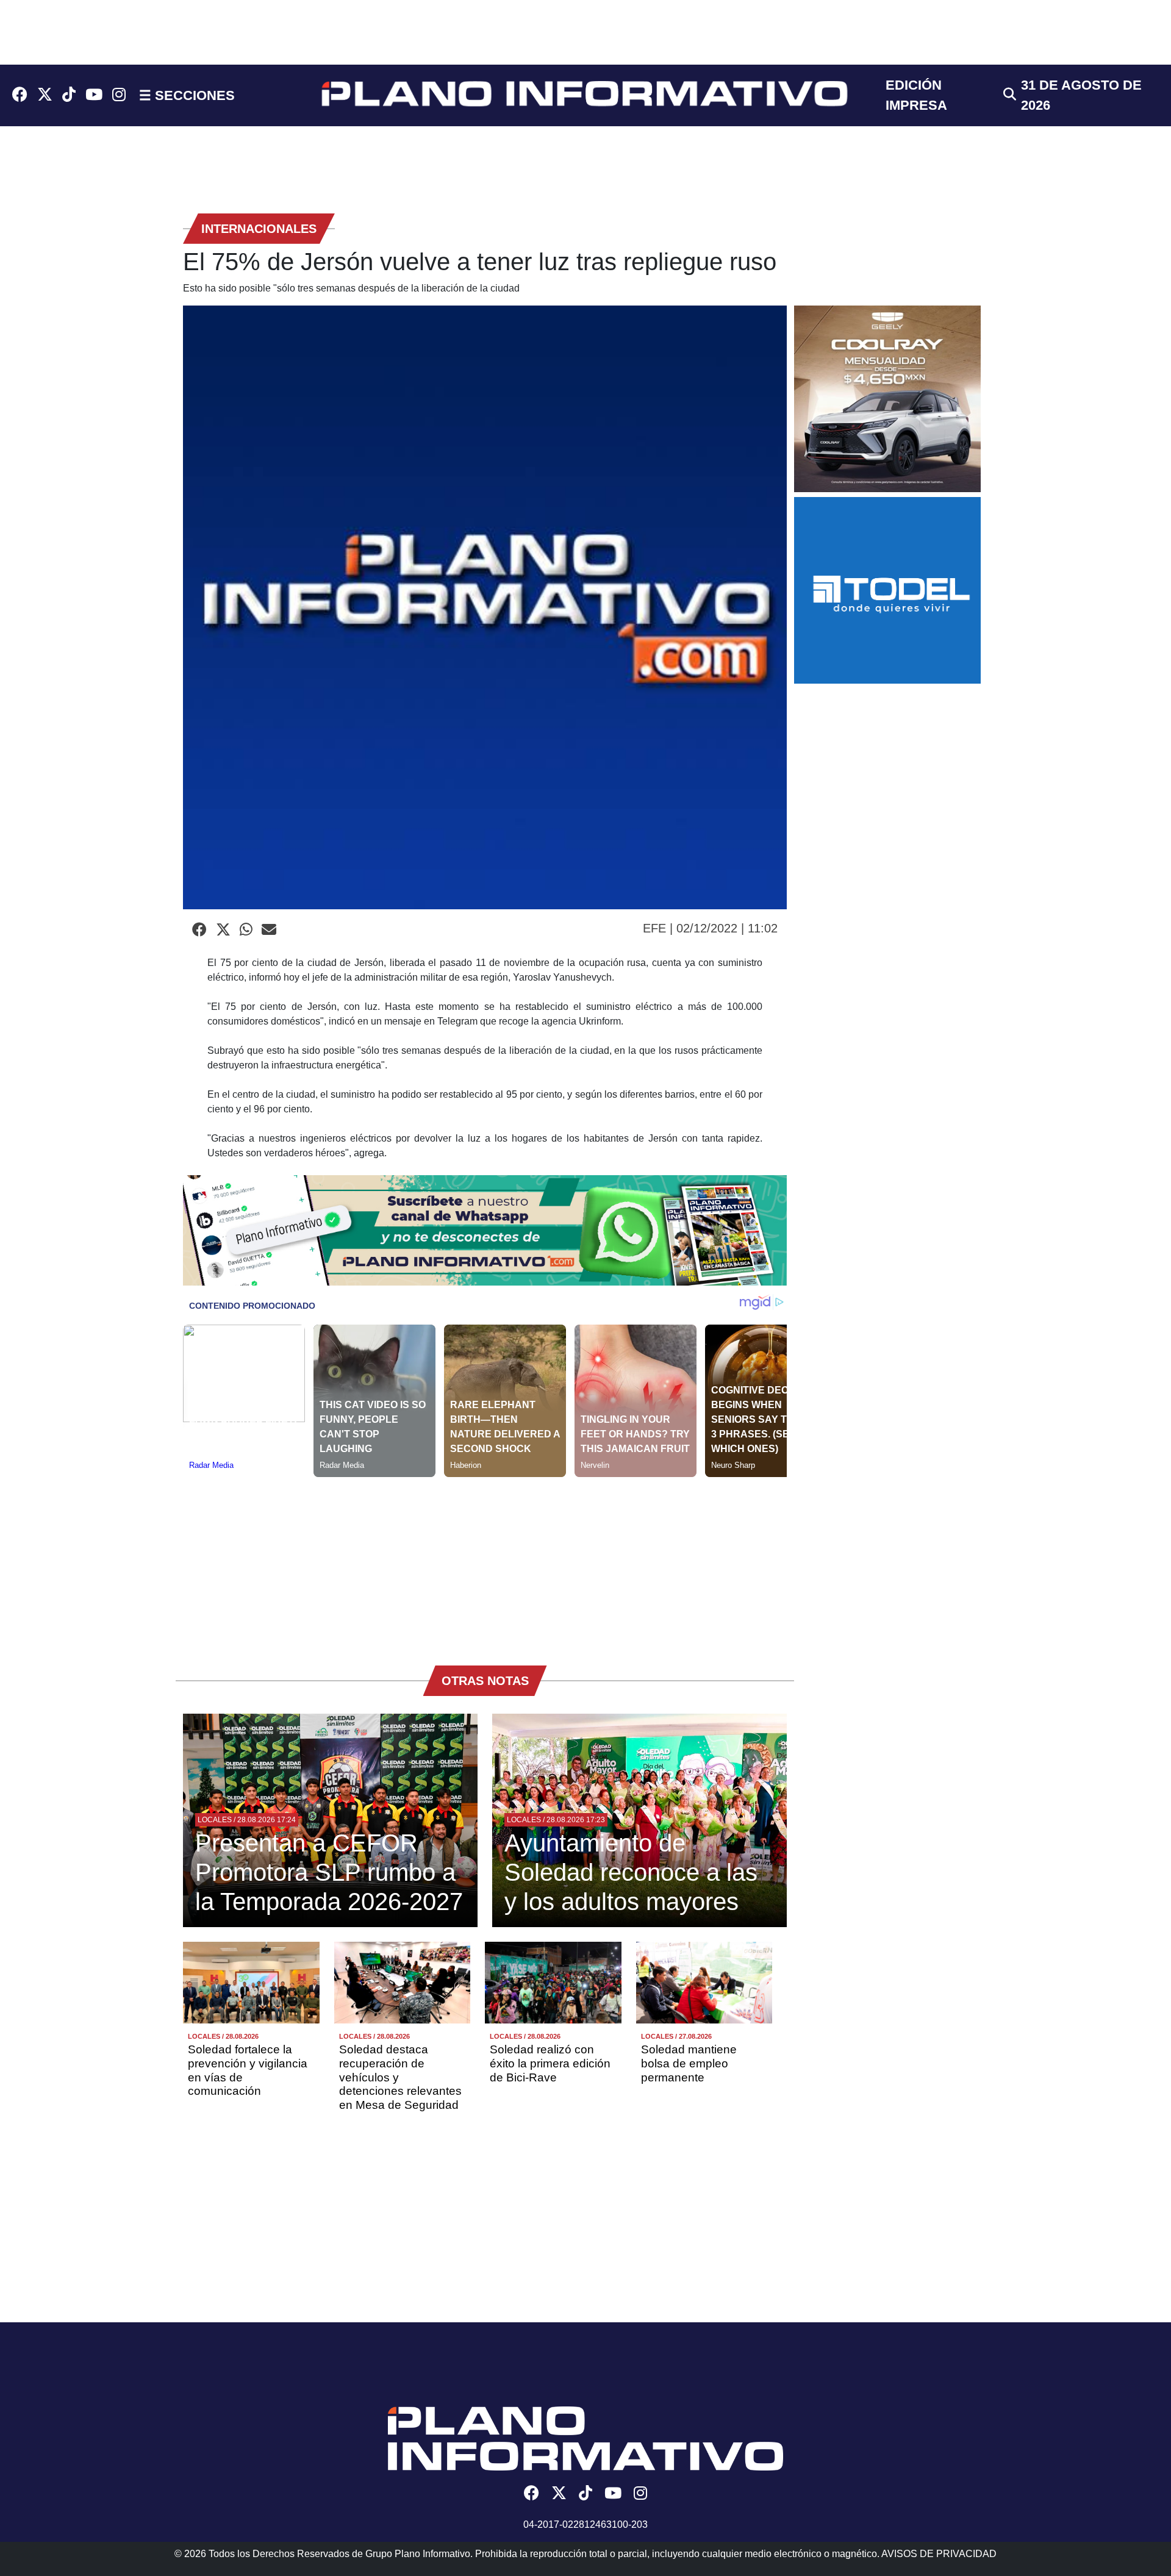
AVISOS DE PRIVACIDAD (939, 2554)
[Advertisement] (485, 1562)
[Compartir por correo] (269, 930)
